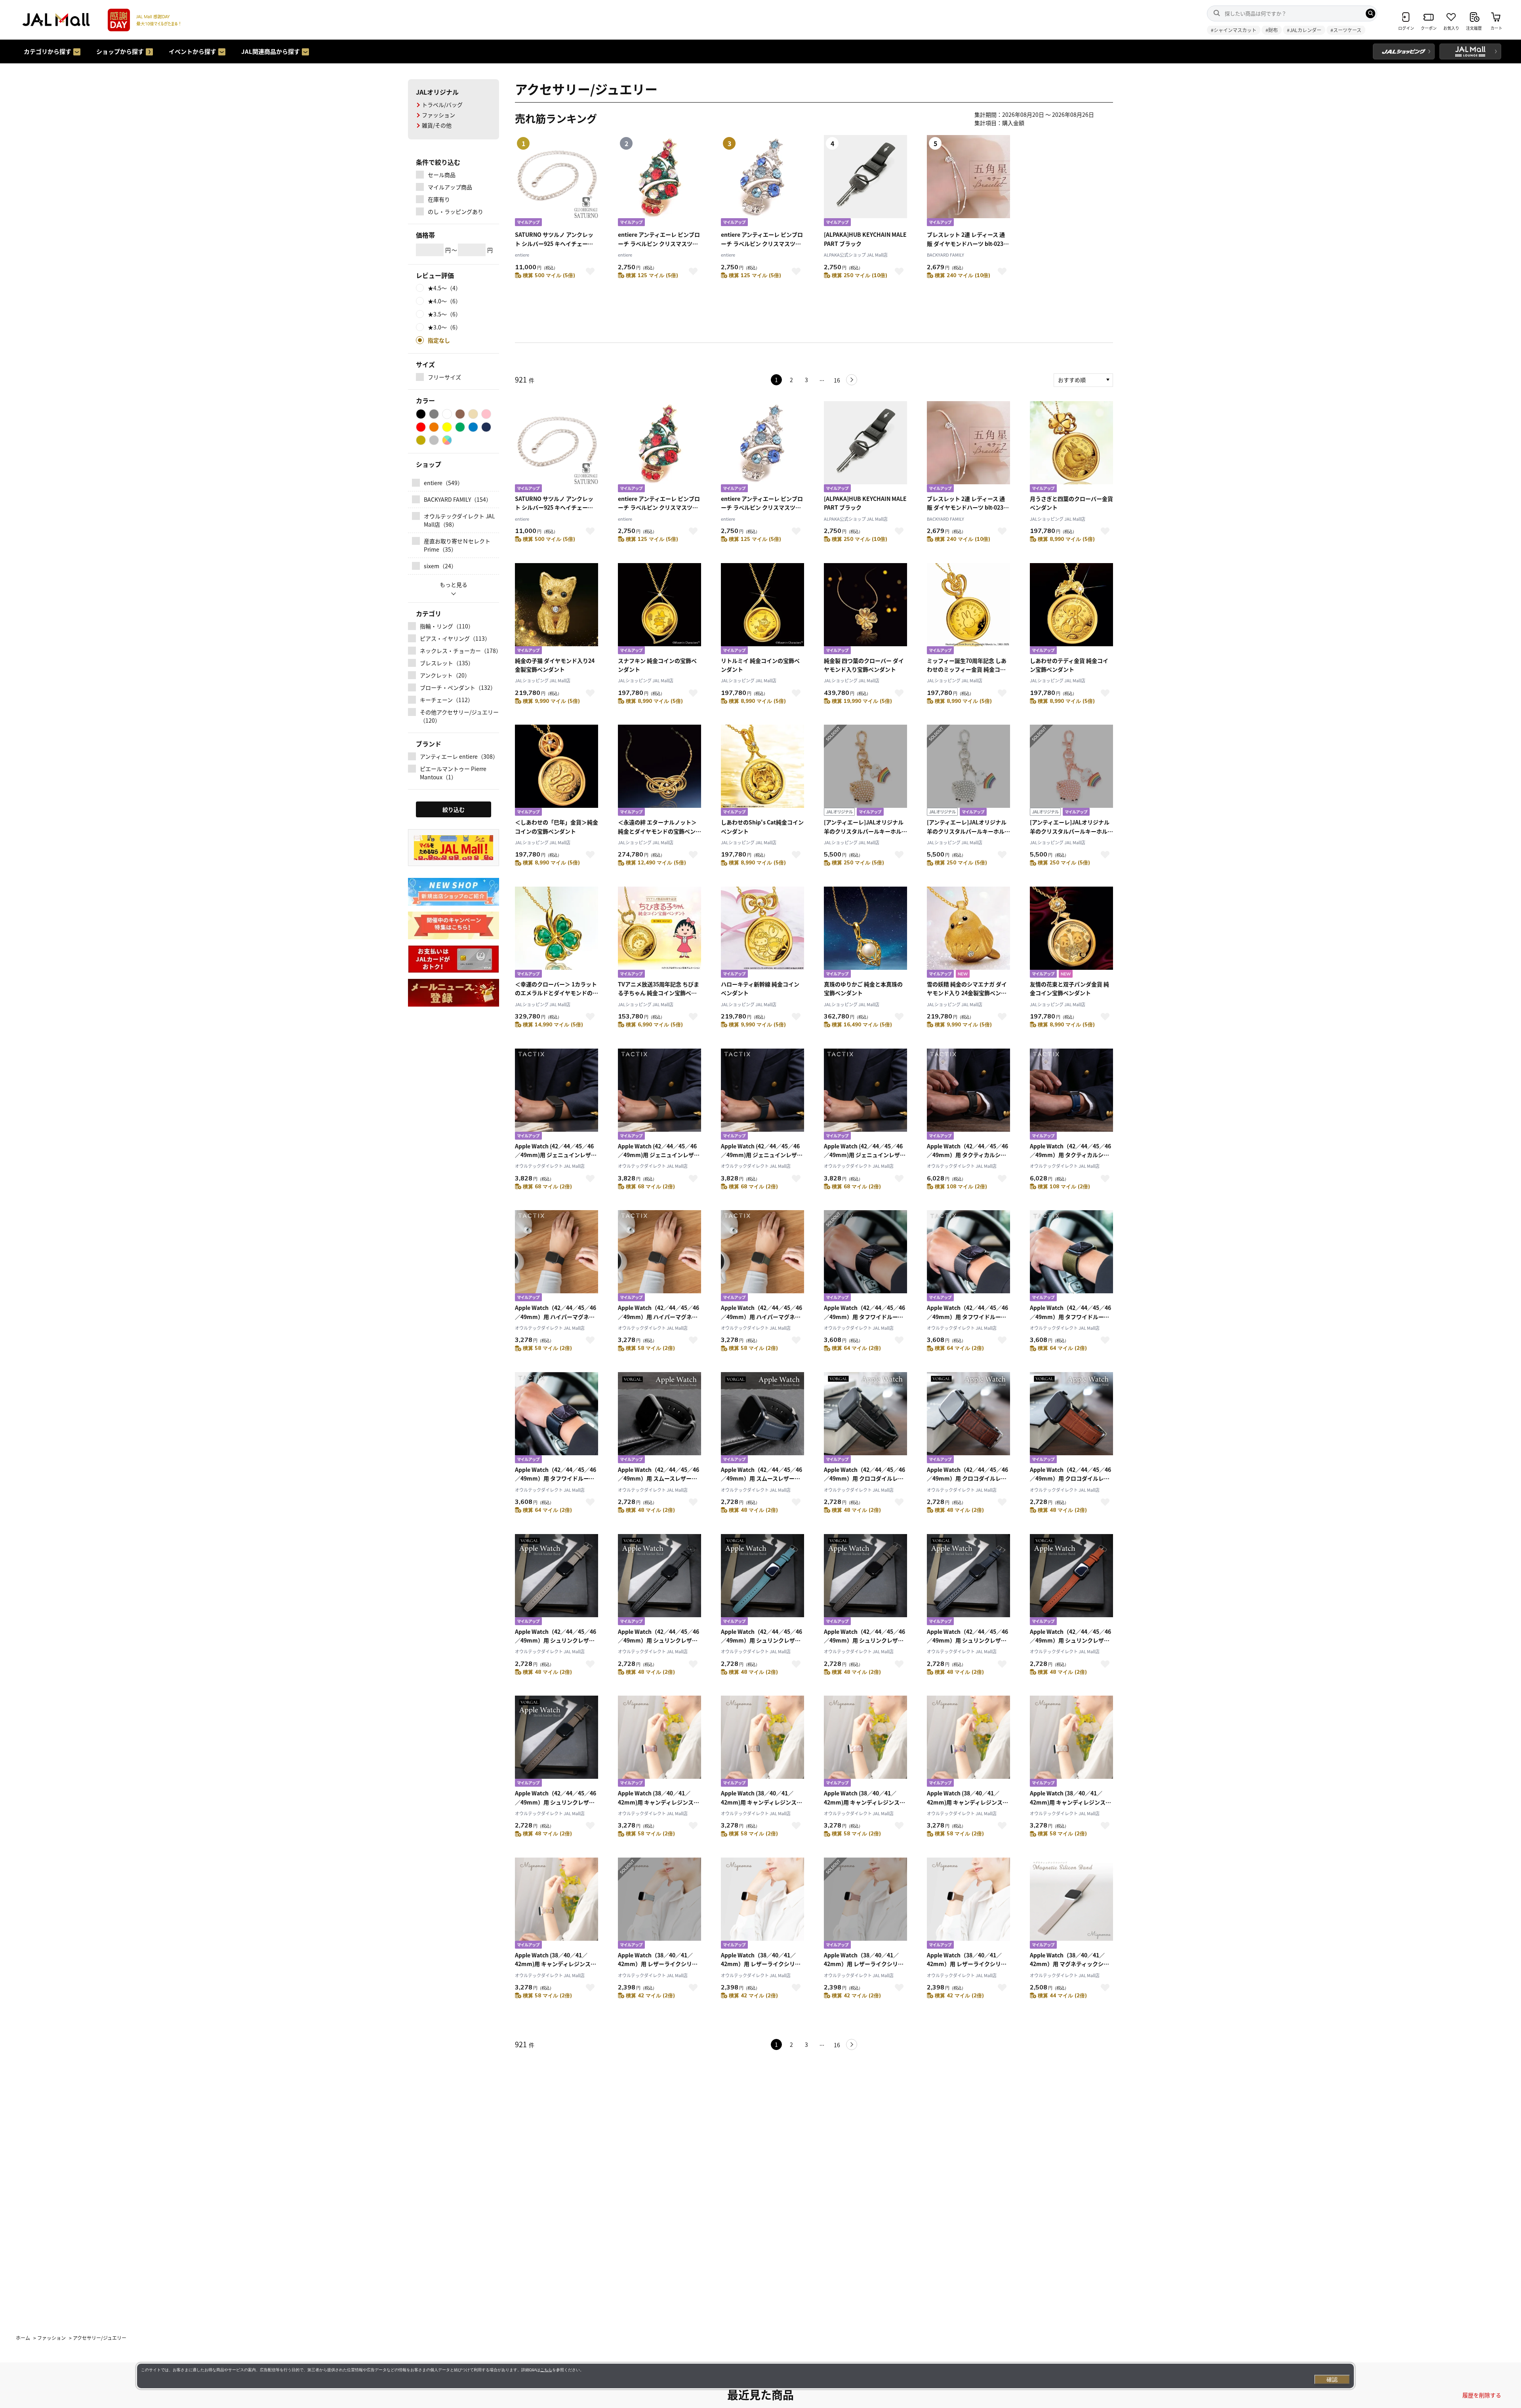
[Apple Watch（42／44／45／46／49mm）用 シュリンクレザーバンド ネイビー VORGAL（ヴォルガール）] (968, 1581)
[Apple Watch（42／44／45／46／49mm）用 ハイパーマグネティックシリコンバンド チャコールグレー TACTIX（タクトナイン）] (659, 1257)
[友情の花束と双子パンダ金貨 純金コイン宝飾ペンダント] (1071, 933)
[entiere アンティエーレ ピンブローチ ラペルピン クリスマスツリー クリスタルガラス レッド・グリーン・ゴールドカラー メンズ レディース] (659, 448)
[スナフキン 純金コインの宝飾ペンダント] (659, 610)
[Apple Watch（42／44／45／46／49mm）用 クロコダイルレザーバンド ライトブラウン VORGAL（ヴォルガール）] (1071, 1419)
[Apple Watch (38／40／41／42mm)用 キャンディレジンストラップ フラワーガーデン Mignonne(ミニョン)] (557, 1904)
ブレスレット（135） (447, 663)
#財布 (1272, 30)
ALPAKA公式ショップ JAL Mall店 (856, 255)
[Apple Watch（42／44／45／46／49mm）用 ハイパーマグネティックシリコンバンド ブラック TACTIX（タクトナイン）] (557, 1257)
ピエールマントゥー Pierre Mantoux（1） (453, 773)
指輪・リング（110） (447, 626)
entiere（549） (443, 483)
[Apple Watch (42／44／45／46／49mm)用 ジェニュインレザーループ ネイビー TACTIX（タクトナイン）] (762, 1095)
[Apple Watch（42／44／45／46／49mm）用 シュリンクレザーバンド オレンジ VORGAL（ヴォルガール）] (1071, 1581)
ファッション (438, 115)
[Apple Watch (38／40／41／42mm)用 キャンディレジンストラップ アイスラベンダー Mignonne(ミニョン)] (968, 1742)
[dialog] (745, 2376)
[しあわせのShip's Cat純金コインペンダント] (762, 771)
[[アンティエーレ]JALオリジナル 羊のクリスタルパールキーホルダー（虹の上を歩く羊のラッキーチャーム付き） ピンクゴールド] (1071, 771)
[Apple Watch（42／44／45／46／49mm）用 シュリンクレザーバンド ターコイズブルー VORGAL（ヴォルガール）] (762, 1581)
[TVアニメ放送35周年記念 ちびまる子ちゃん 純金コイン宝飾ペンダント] (659, 933)
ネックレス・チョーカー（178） (459, 651)
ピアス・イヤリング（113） (455, 638)
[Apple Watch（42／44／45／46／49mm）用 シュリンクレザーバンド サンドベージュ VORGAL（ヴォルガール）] (557, 1581)
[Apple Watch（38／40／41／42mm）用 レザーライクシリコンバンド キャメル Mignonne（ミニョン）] (762, 1904)
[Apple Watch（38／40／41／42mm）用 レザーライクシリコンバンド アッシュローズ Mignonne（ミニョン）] (865, 1904)
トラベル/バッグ (442, 105)
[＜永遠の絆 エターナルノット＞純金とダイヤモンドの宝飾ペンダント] (659, 771)
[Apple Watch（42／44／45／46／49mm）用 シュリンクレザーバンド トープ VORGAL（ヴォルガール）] (557, 1742)
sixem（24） (440, 566)
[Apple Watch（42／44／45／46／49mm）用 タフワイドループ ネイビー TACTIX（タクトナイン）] (557, 1419)
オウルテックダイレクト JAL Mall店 (550, 1166)
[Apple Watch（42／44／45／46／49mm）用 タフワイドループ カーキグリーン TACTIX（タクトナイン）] (1071, 1257)
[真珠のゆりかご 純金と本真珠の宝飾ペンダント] (865, 933)
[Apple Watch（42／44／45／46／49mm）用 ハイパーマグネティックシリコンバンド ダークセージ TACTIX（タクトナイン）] (762, 1257)
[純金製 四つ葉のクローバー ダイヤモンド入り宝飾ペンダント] (865, 610)
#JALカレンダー (1304, 30)
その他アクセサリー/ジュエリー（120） (459, 716)
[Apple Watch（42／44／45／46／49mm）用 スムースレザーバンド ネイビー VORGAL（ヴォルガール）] (762, 1419)
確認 (1332, 2379)
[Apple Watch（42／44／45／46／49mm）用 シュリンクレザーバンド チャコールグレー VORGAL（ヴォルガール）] (865, 1581)
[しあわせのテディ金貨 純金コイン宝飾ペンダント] (1071, 610)
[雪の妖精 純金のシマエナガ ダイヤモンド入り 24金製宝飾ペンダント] (968, 933)
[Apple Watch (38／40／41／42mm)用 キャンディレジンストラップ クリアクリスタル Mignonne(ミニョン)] (762, 1742)
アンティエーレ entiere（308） (459, 756)
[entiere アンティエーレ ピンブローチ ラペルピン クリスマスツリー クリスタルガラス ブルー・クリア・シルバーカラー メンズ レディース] (762, 448)
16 (837, 380)
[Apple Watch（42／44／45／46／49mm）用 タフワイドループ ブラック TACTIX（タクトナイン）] (865, 1257)
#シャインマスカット (1234, 30)
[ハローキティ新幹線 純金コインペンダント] (762, 933)
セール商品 (442, 175)
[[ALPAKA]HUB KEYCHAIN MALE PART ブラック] (865, 448)
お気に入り (590, 271)
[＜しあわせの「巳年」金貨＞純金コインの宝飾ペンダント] (557, 771)
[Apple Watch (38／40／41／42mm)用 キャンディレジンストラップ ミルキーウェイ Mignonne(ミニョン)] (1071, 1742)
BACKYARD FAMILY (945, 255)
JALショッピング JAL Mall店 (1058, 519)
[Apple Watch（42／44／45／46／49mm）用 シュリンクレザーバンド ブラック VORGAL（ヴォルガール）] (659, 1581)
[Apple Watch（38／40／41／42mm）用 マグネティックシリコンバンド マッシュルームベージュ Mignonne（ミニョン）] (1071, 1904)
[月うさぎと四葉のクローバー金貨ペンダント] (1071, 448)
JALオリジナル (437, 92)
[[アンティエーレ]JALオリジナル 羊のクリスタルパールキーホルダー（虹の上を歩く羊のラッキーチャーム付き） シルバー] (968, 771)
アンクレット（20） (445, 675)
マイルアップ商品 (450, 187)
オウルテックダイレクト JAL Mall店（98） (459, 520)
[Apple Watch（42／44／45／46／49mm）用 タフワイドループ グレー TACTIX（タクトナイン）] (968, 1257)
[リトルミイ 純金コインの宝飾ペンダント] (762, 610)
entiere (522, 255)
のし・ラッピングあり (456, 211)
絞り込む (454, 809)
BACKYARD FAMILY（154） (458, 499)
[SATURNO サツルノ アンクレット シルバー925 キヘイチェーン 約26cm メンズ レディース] (557, 448)
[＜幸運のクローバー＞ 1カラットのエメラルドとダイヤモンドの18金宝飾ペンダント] (557, 933)
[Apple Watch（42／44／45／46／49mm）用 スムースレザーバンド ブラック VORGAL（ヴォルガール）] (659, 1419)
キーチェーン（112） (447, 700)
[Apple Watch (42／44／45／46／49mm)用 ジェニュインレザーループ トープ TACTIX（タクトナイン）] (865, 1095)
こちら (546, 2370)
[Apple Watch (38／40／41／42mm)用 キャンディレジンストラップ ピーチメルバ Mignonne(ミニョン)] (865, 1742)
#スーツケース (1346, 30)
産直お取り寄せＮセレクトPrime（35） (457, 545)
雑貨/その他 (437, 125)
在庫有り (439, 199)
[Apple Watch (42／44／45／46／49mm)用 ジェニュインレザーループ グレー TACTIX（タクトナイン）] (659, 1095)
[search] (1370, 13)
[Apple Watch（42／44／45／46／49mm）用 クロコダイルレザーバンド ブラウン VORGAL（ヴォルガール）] (968, 1419)
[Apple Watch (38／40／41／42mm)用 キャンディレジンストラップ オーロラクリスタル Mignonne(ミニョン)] (659, 1742)
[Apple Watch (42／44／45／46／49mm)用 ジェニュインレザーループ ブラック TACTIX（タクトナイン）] (557, 1095)
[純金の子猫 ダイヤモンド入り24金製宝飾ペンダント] (557, 610)
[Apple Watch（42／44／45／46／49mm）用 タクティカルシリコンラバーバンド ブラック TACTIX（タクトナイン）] (968, 1095)
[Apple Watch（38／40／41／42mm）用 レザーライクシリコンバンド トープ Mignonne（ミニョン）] (968, 1904)
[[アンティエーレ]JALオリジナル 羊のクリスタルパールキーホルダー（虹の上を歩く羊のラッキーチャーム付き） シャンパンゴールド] (865, 771)
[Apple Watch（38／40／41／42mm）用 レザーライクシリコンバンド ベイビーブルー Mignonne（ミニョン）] (659, 1904)
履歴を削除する (1482, 2395)
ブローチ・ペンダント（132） (458, 687)
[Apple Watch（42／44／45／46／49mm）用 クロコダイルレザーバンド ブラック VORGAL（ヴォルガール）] (865, 1419)
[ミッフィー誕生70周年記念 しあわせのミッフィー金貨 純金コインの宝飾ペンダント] (968, 610)
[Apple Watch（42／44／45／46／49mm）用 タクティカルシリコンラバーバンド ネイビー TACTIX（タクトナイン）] (1071, 1095)
